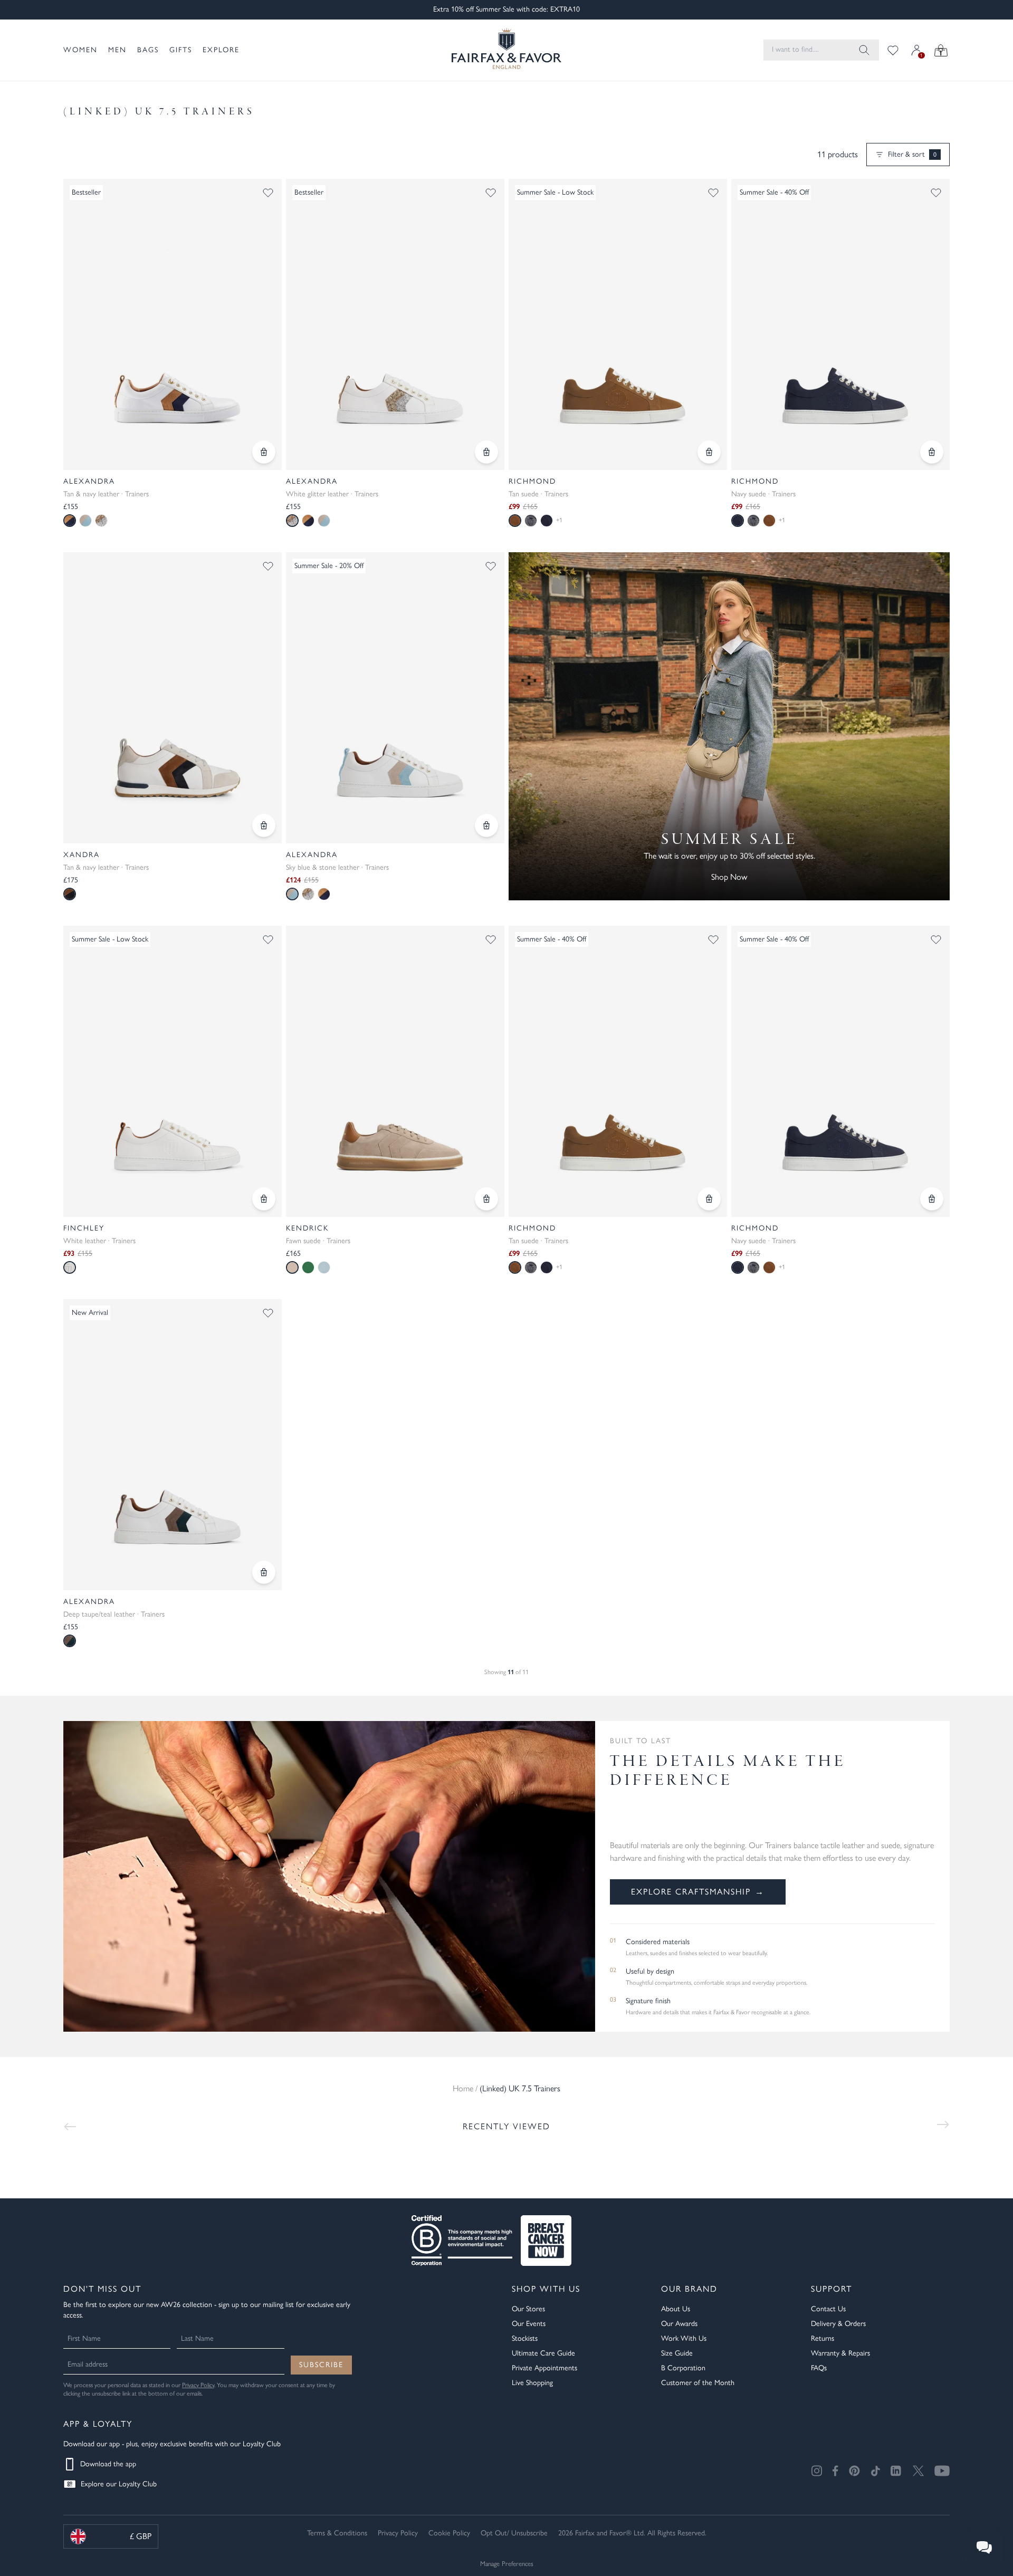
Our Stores (528, 2309)
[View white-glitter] (101, 521)
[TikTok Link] (875, 2471)
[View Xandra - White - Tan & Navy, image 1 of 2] (173, 698)
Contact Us (828, 2309)
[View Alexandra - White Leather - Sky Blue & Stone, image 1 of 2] (395, 698)
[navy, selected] (738, 521)
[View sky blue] (324, 1267)
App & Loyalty (98, 2424)
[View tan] (769, 521)
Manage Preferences (507, 2564)
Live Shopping (532, 2383)
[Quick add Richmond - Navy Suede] (932, 1199)
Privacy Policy (198, 2385)
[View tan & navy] (308, 521)
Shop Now (729, 877)
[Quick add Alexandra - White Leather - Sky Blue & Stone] (486, 825)
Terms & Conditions (337, 2533)
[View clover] (308, 1267)
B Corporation (683, 2368)
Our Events (529, 2324)
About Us (676, 2309)
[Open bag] (941, 50)
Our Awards (679, 2324)
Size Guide (677, 2353)
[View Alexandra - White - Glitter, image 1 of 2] (395, 324)
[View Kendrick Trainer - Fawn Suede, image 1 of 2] (395, 1071)
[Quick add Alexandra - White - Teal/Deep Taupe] (264, 1572)
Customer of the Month (698, 2383)
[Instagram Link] (817, 2471)
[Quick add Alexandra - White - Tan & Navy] (264, 452)
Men (117, 50)
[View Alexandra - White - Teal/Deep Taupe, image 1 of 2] (173, 1445)
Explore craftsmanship (698, 1892)
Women (80, 50)
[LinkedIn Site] (896, 2471)
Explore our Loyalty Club (119, 2484)
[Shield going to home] (506, 50)
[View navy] (547, 521)
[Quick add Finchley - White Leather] (264, 1199)
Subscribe (321, 2365)
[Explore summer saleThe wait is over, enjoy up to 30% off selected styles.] (729, 726)
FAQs (819, 2368)
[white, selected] (70, 1267)
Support (832, 2289)
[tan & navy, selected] (70, 521)
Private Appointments (544, 2368)
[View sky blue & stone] (85, 521)
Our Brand (689, 2289)
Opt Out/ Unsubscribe (514, 2533)
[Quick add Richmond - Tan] (709, 452)
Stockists (525, 2338)
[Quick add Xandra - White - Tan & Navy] (264, 825)
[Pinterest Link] (854, 2471)
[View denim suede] (531, 521)
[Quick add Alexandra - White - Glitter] (486, 452)
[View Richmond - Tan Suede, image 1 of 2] (618, 1071)
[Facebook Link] (835, 2471)
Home (463, 2088)
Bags (148, 50)
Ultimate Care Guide (543, 2353)
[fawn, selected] (292, 1267)
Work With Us (684, 2338)
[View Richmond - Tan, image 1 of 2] (618, 324)
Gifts (181, 50)
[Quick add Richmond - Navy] (932, 452)
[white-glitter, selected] (292, 521)
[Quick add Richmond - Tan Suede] (709, 1199)
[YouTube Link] (942, 2471)
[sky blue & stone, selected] (292, 894)
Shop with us (546, 2289)
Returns (823, 2338)
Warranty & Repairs (840, 2353)
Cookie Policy (449, 2533)
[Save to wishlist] (268, 193)
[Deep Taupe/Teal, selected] (70, 1641)
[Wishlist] (893, 50)
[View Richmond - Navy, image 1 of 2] (840, 324)
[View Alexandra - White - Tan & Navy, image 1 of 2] (173, 324)
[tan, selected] (515, 521)
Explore (221, 50)
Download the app (108, 2464)
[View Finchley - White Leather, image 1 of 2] (173, 1071)
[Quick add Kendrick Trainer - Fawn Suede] (486, 1199)
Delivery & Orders (838, 2324)
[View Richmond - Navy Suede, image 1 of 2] (840, 1071)
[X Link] (918, 2471)
